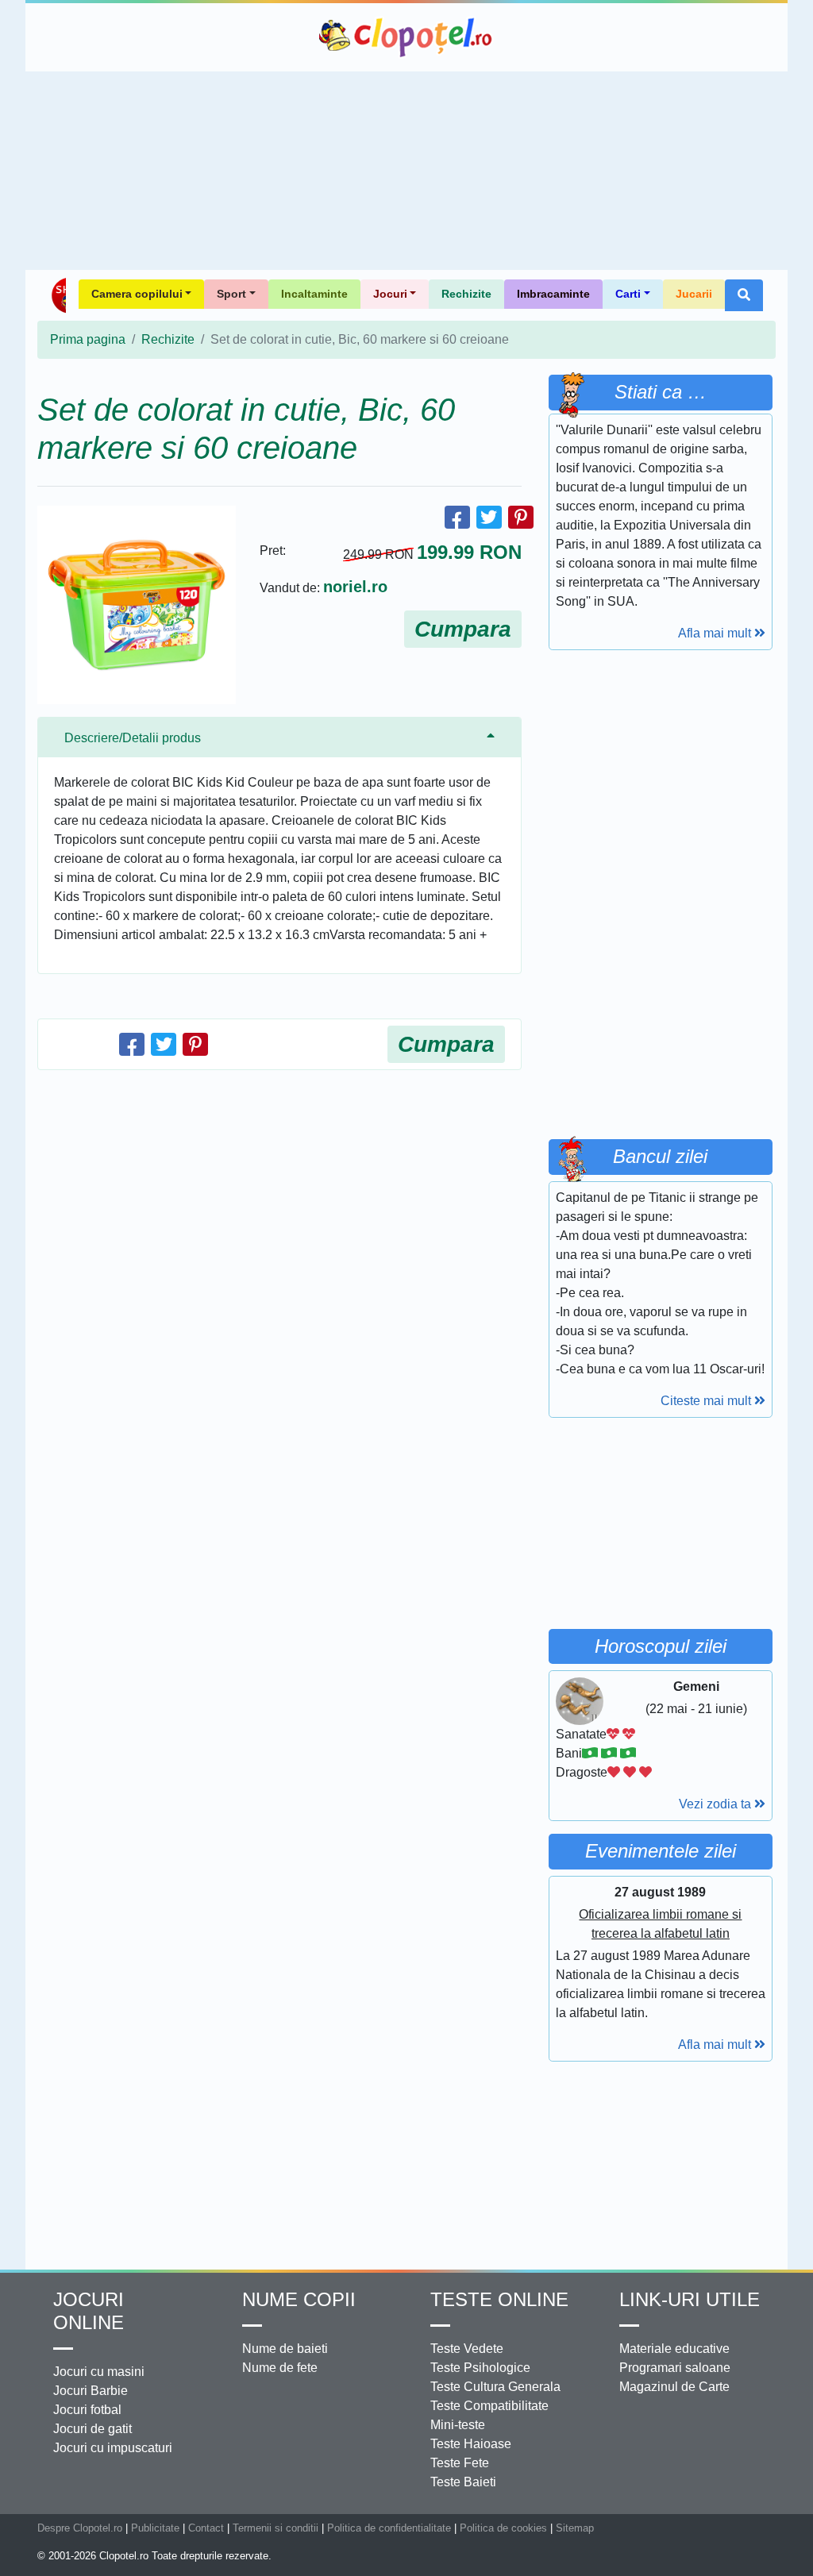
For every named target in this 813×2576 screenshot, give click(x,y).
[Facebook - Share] (457, 517)
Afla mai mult (716, 633)
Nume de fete (280, 2368)
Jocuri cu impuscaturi (113, 2448)
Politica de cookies (503, 2528)
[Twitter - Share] (489, 517)
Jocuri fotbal (87, 2410)
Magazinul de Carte (674, 2387)
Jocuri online (89, 2311)
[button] (744, 295)
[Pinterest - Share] (521, 517)
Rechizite (466, 294)
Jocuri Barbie (91, 2391)
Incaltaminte (314, 294)
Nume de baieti (285, 2349)
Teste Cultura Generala (495, 2387)
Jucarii (694, 294)
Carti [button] (628, 294)
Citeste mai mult (707, 1401)
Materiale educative (674, 2349)
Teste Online (499, 2299)
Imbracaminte (553, 294)
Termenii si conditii (275, 2528)
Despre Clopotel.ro (80, 2528)
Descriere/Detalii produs (133, 738)
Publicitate (155, 2528)
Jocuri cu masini (99, 2372)
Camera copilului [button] (137, 294)
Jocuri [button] (390, 294)
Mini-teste (458, 2425)
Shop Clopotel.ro (58, 295)
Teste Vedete (467, 2349)
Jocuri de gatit (92, 2429)
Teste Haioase (471, 2444)
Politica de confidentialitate (389, 2528)
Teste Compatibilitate (489, 2406)
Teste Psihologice (480, 2368)
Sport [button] (231, 294)
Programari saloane (675, 2368)
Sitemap (575, 2528)
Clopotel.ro (406, 37)
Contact (206, 2528)
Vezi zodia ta (717, 1804)
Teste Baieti (463, 2482)
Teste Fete (460, 2463)
